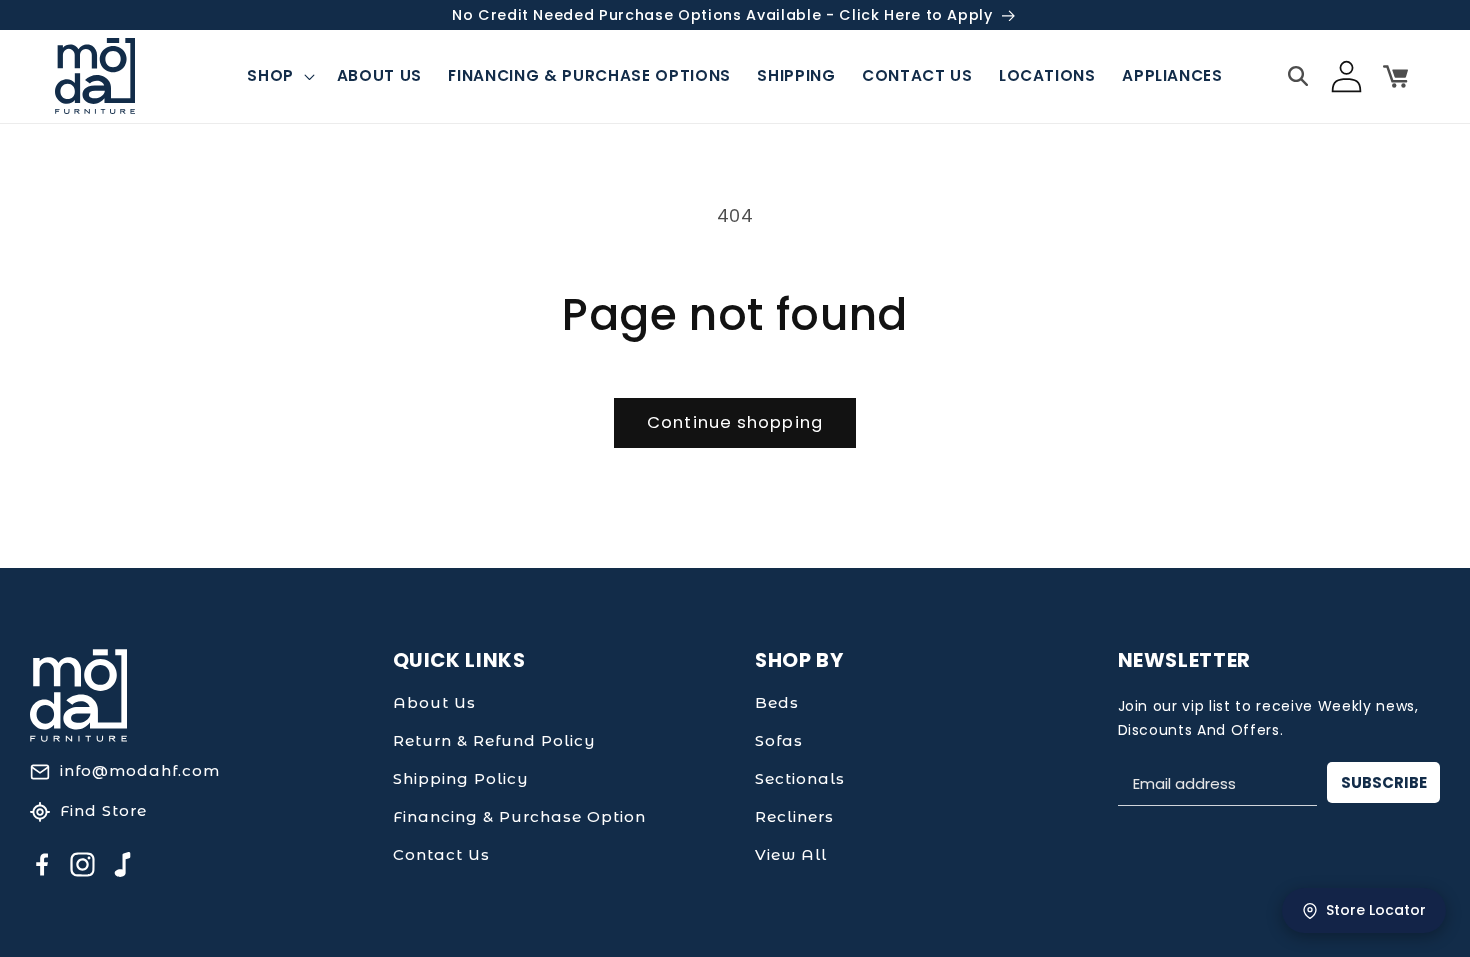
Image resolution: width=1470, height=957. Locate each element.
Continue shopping (735, 422)
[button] (279, 76)
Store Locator (1376, 910)
